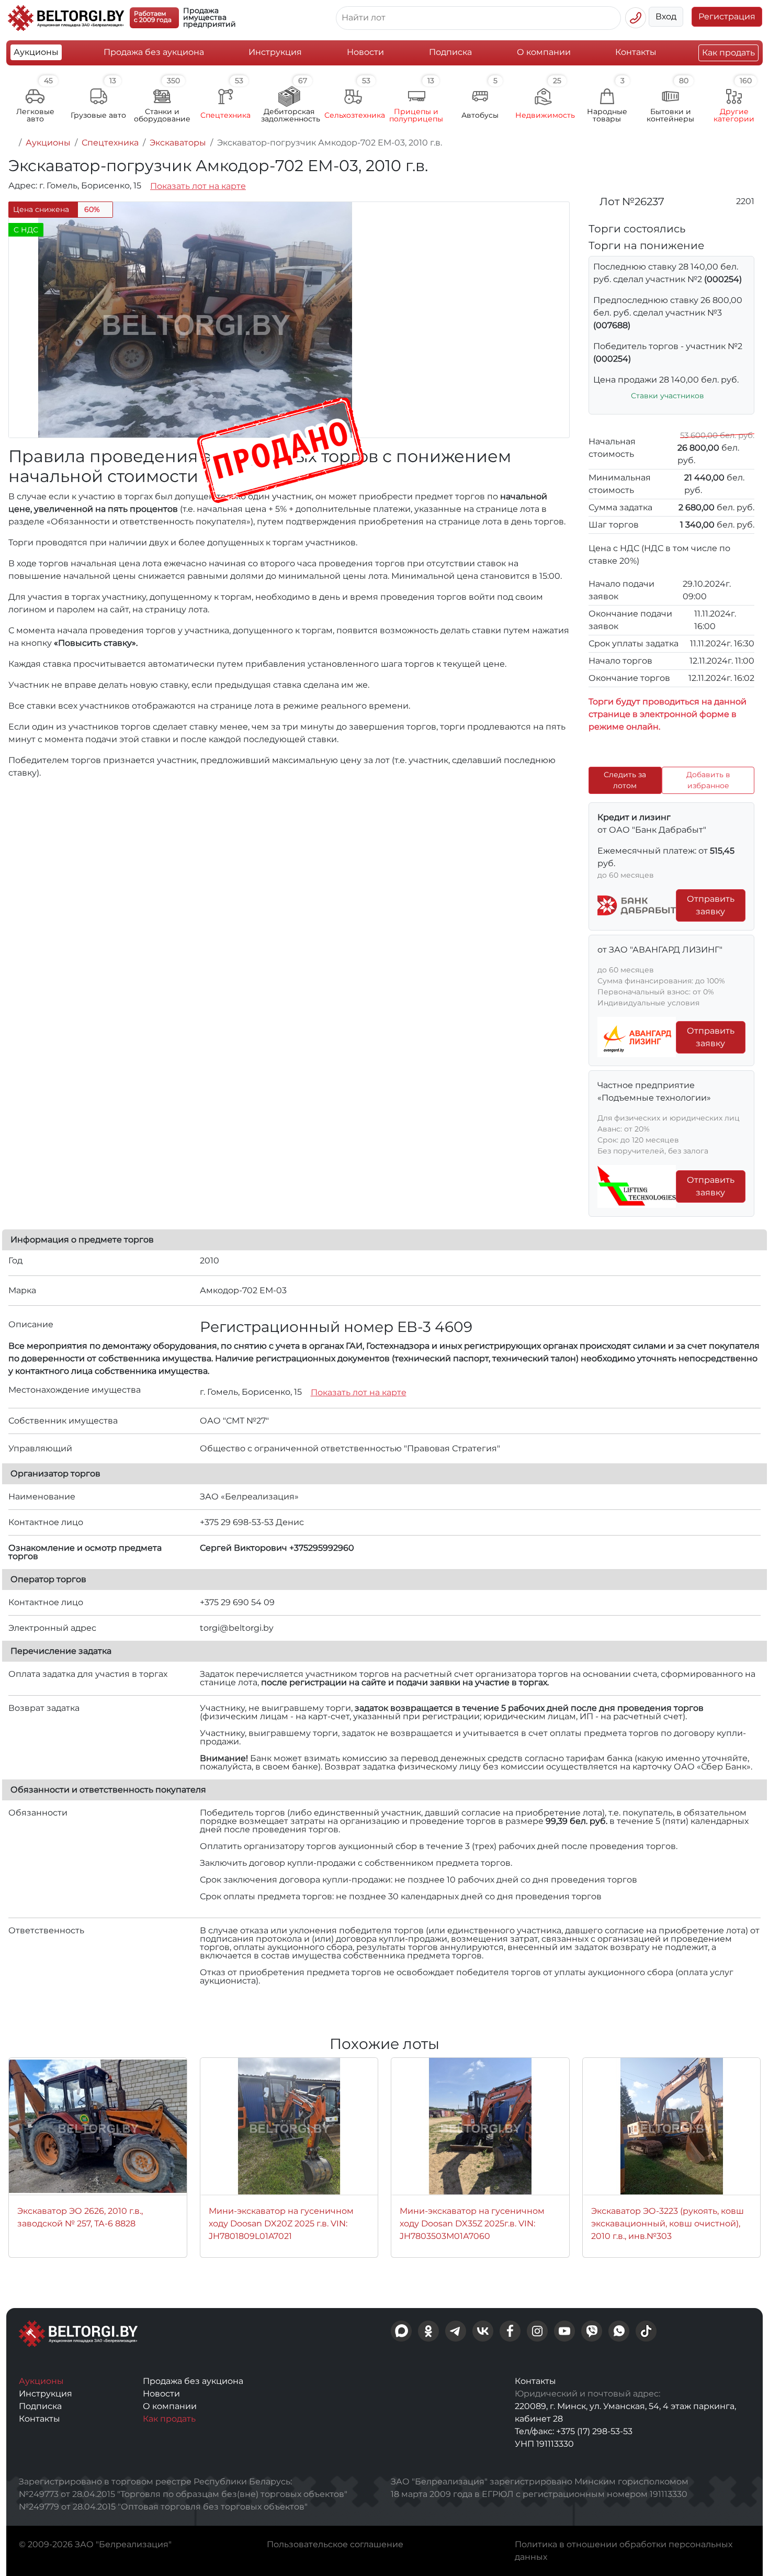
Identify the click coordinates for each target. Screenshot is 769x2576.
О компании (544, 52)
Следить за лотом (625, 780)
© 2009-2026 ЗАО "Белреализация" (95, 2544)
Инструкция (275, 52)
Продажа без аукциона (154, 52)
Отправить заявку (711, 905)
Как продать (728, 53)
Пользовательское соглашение (335, 2544)
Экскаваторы (178, 143)
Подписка (450, 52)
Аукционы (36, 52)
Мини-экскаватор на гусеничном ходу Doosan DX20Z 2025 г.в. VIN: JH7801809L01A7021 (281, 2224)
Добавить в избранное (708, 780)
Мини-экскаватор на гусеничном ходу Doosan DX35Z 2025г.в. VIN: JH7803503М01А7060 (472, 2224)
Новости (365, 52)
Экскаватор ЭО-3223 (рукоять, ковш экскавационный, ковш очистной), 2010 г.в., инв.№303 (668, 2224)
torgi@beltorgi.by (237, 1628)
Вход (666, 16)
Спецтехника (110, 143)
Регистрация (727, 16)
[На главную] (12, 143)
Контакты (636, 52)
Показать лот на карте (198, 186)
